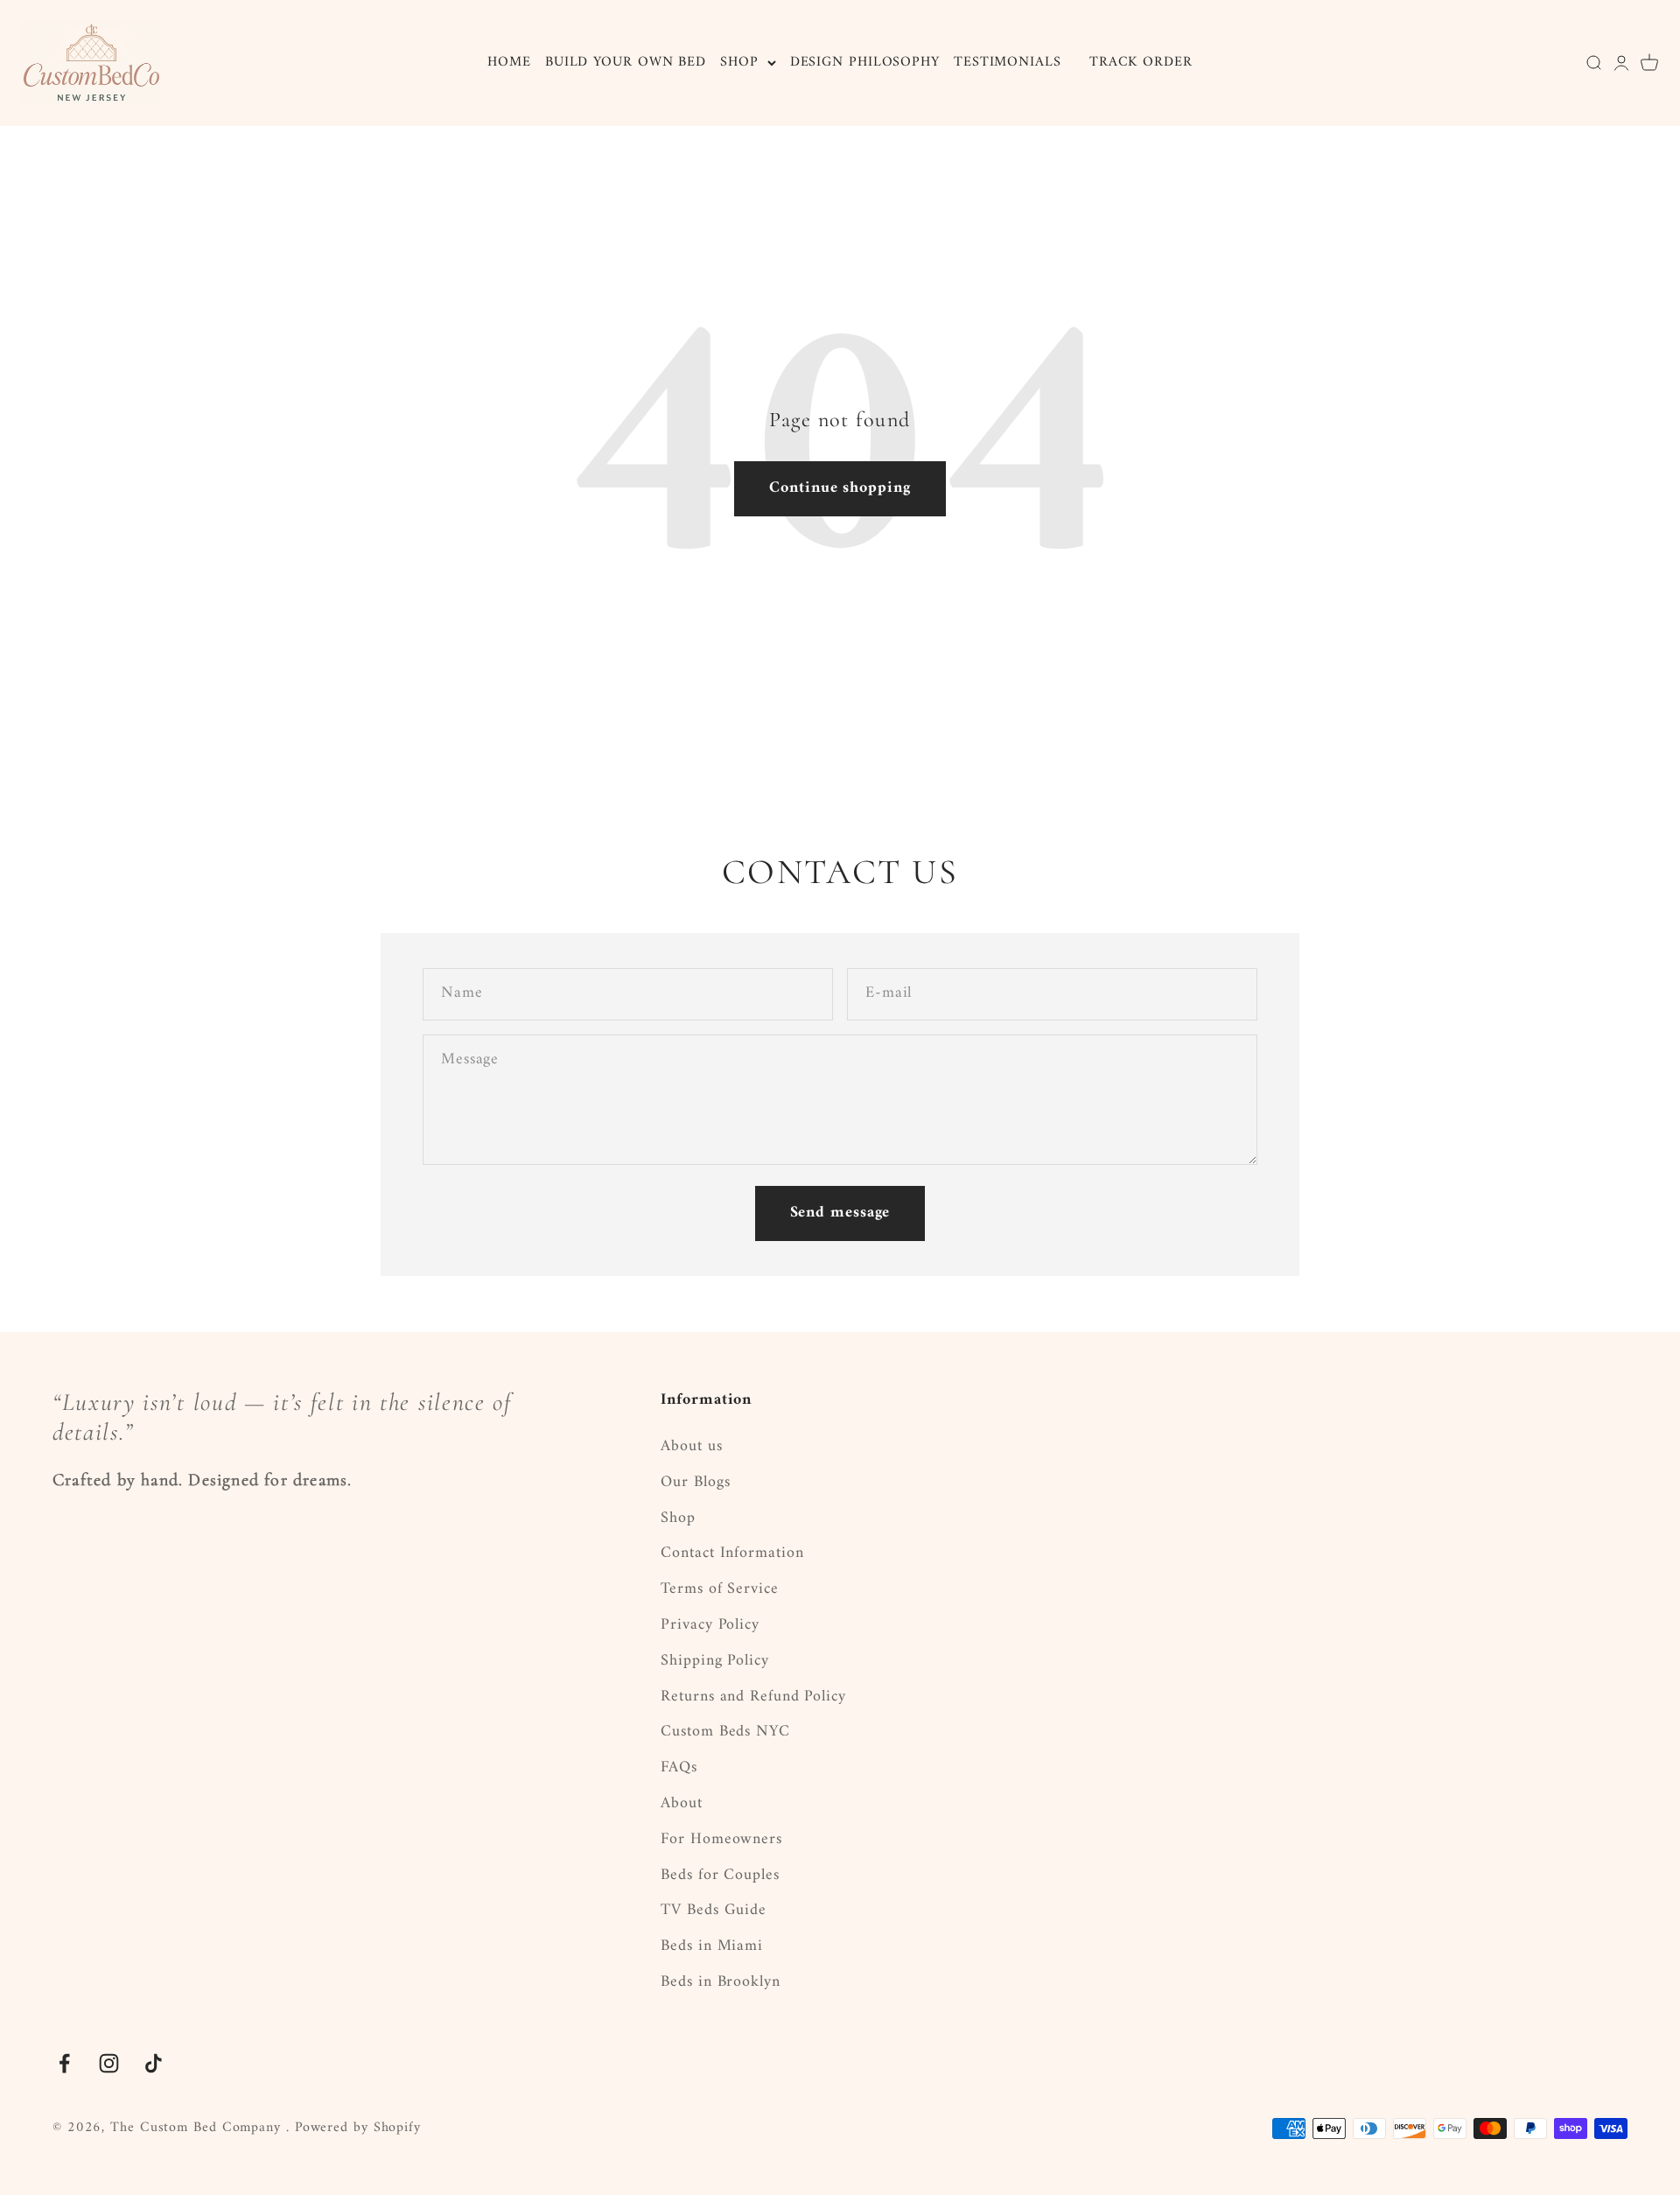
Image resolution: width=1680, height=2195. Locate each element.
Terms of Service (719, 1590)
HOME (509, 62)
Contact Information (732, 1554)
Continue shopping (840, 488)
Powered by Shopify (358, 2128)
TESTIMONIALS (1008, 62)
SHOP (739, 63)
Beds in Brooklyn (720, 1983)
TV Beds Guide (714, 1911)
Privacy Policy (710, 1626)
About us (691, 1447)
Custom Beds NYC (725, 1732)
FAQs (679, 1768)
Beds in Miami (712, 1947)
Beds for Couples (720, 1876)
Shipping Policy (715, 1662)
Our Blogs (695, 1483)
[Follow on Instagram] (109, 2063)
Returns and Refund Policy (753, 1697)
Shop (678, 1519)
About (682, 1804)
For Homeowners (721, 1840)
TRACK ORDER (1141, 62)
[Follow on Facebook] (64, 2063)
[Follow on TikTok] (154, 2063)
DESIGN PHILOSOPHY (865, 62)
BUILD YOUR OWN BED (626, 62)
